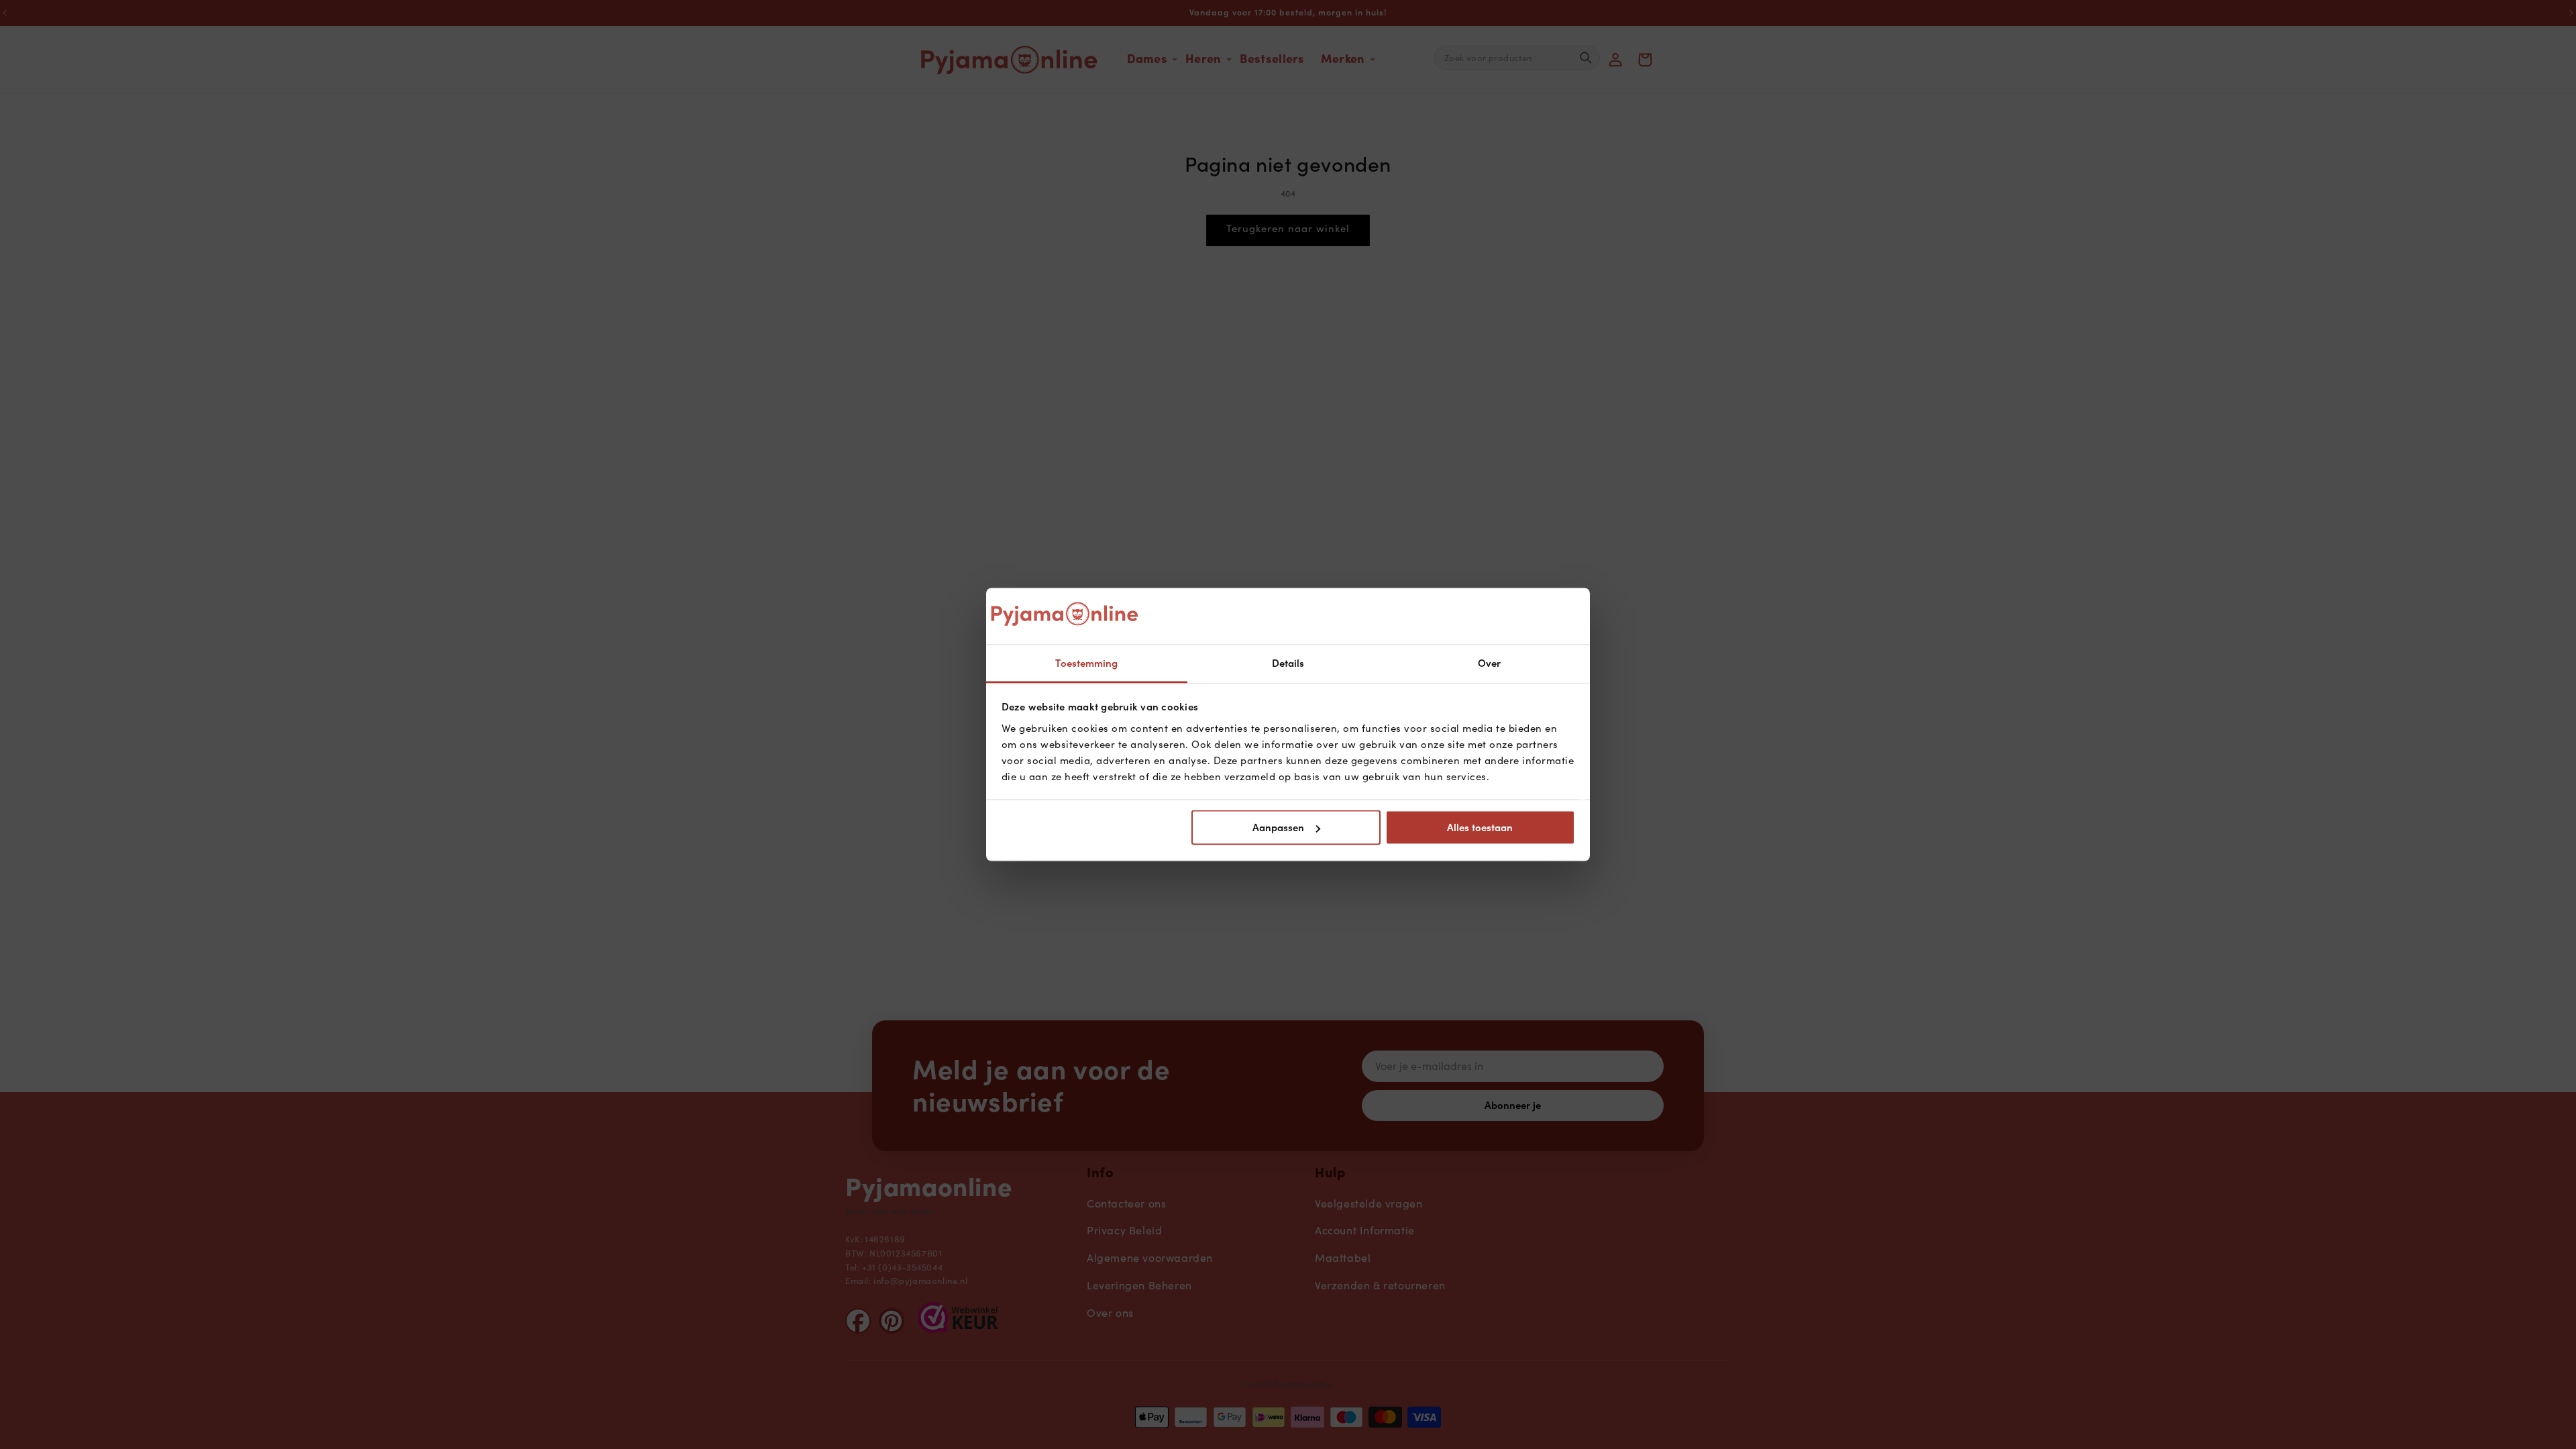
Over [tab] (1489, 663)
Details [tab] (1288, 663)
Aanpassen (1278, 828)
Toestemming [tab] (1086, 663)
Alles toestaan (1480, 828)
